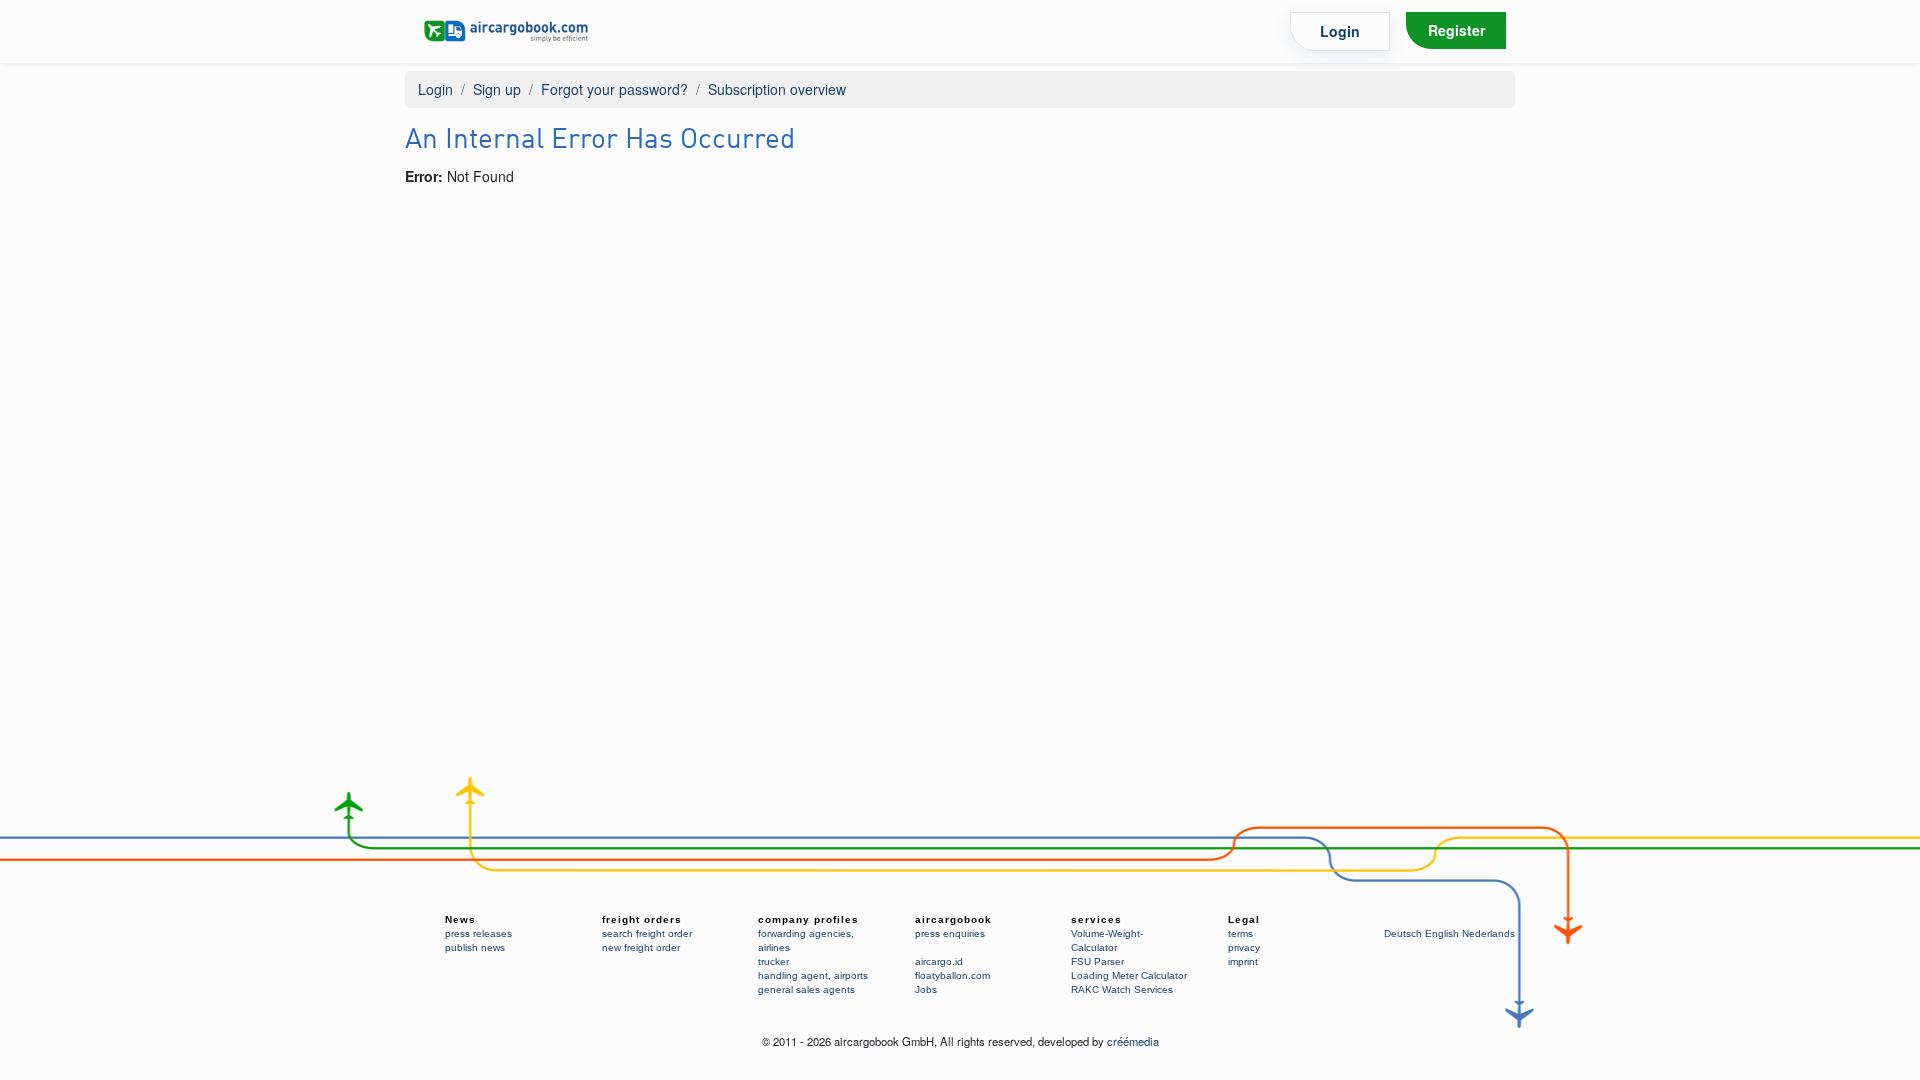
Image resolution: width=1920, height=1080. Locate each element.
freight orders (642, 919)
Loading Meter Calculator (1129, 975)
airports (851, 975)
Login (1340, 31)
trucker (773, 961)
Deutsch (1403, 933)
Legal (1244, 919)
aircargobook (953, 919)
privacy (1244, 947)
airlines (774, 947)
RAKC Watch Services (1122, 989)
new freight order (641, 947)
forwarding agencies (804, 933)
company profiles (808, 919)
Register (1456, 30)
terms (1240, 933)
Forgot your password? (614, 89)
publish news (475, 947)
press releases (478, 933)
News (460, 919)
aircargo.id (939, 961)
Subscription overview (777, 89)
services (1096, 919)
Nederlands (1488, 933)
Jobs (926, 989)
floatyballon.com (952, 975)
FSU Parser (1097, 961)
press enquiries (950, 933)
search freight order (647, 933)
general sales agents (806, 989)
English (1442, 933)
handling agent (793, 975)
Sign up (497, 89)
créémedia (1133, 1041)
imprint (1243, 961)
